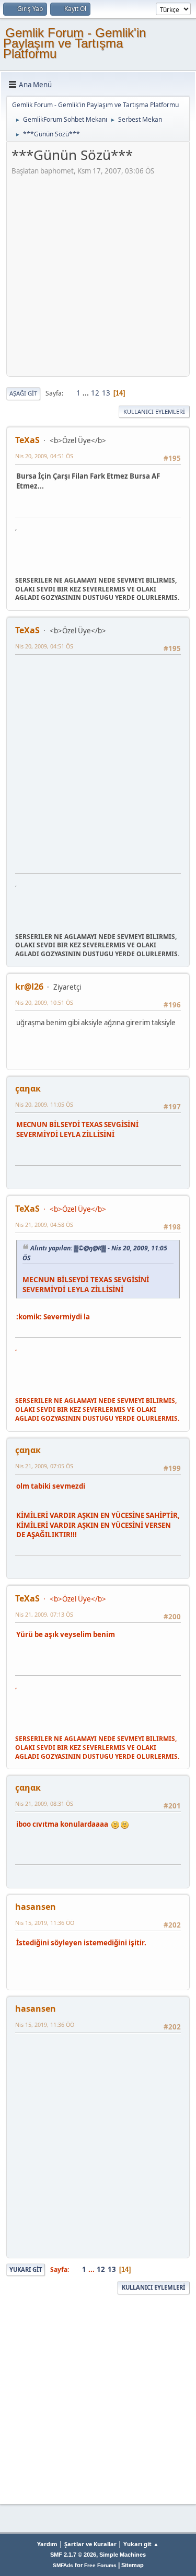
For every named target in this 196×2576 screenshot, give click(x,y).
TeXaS (27, 440)
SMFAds (63, 2565)
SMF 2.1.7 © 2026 (73, 2555)
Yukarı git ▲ (141, 2544)
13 (106, 393)
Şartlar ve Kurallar (90, 2544)
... (87, 393)
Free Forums (100, 2565)
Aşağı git (23, 393)
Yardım (47, 2544)
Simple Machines (123, 2555)
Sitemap (132, 2565)
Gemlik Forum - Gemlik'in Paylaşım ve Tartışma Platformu (74, 43)
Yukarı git (26, 2270)
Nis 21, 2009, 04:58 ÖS (44, 1225)
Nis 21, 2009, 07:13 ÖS (44, 1614)
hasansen (36, 1907)
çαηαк (28, 1088)
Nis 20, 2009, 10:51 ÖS (44, 1002)
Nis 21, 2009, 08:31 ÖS (44, 1803)
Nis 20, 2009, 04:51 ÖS (44, 456)
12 (95, 393)
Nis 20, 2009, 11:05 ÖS (44, 1104)
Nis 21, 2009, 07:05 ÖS (44, 1466)
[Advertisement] (98, 274)
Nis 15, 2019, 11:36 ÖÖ (45, 1923)
